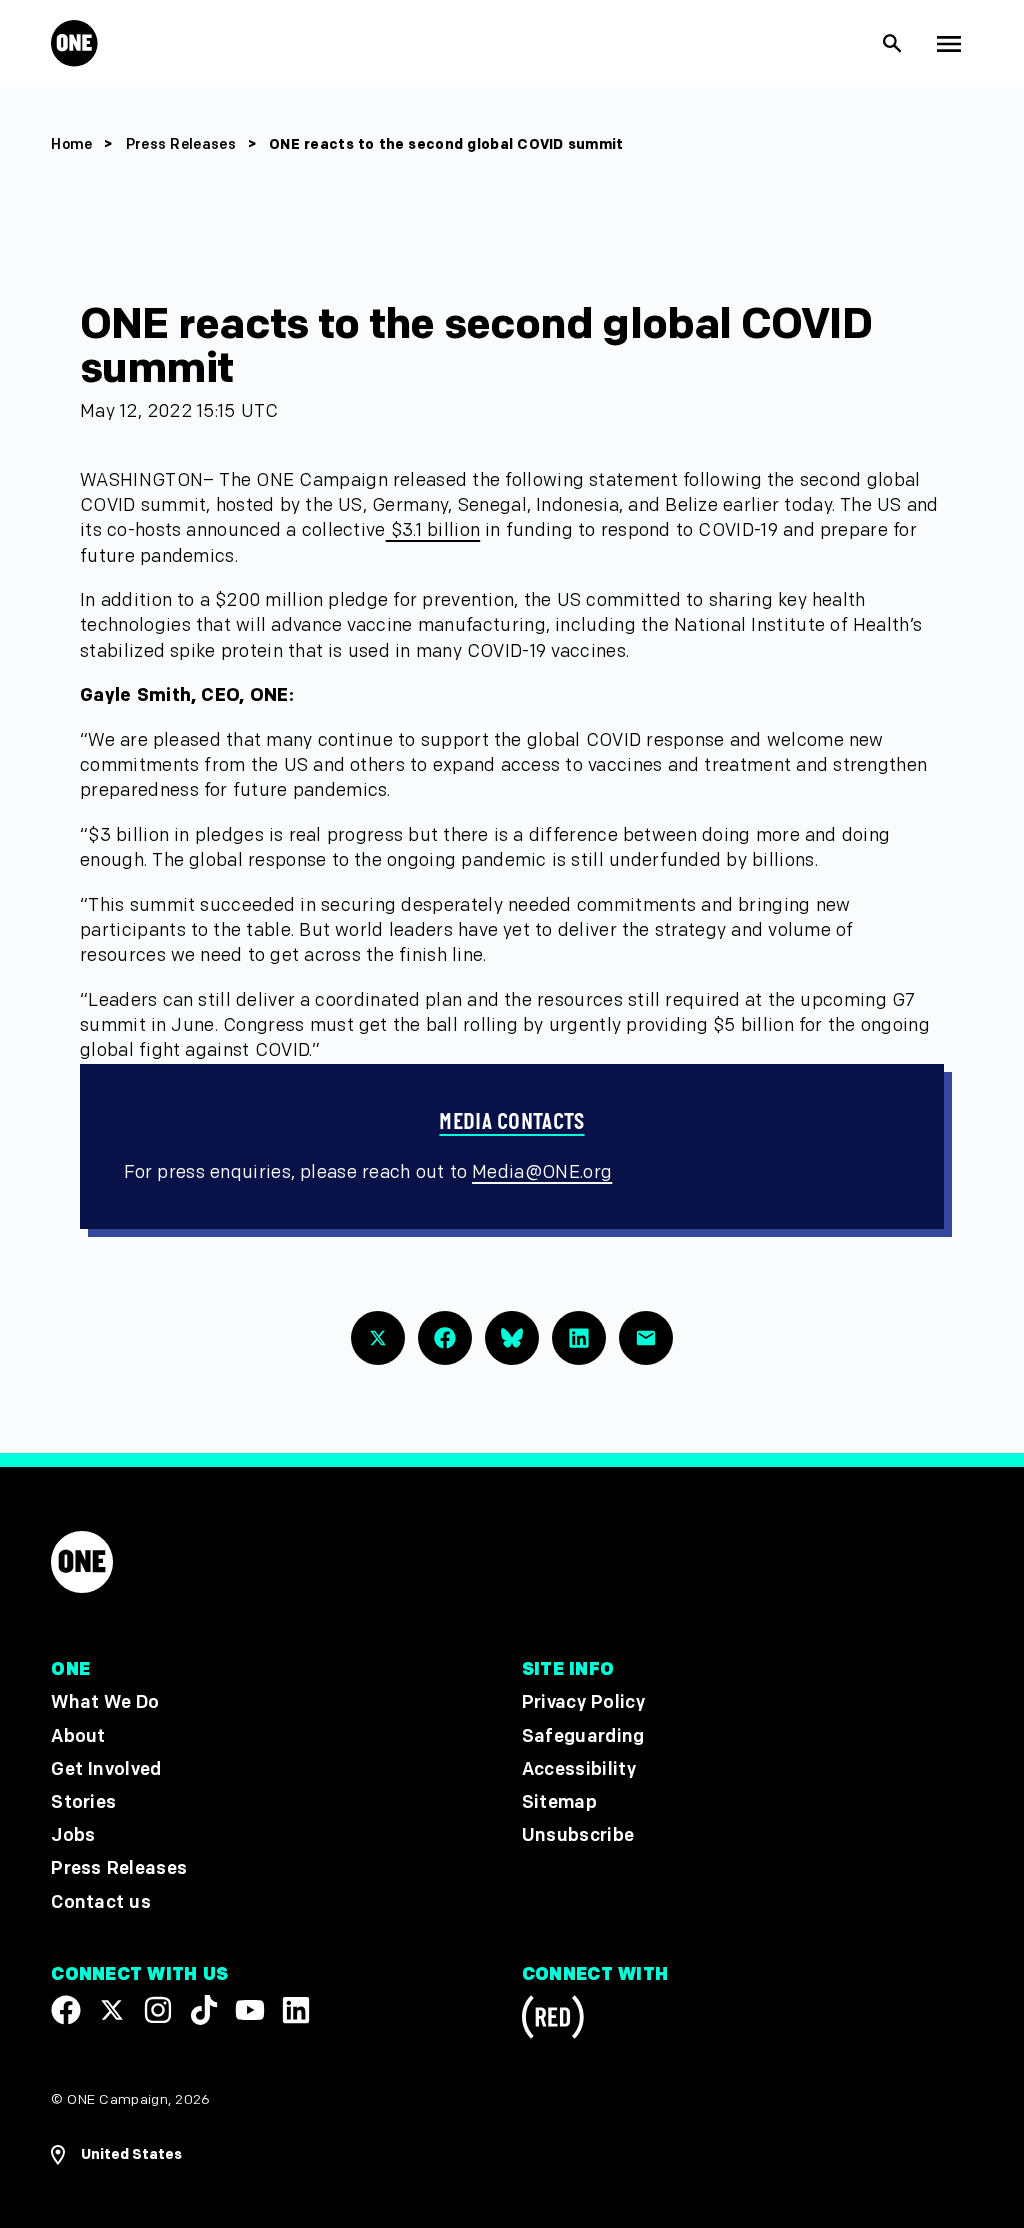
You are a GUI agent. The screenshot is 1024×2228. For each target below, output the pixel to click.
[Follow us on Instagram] (158, 2009)
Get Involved (106, 1768)
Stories (83, 1801)
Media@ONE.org (542, 1172)
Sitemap (559, 1801)
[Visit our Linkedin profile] (296, 2009)
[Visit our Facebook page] (66, 2009)
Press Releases (183, 144)
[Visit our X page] (112, 2009)
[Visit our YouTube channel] (250, 2009)
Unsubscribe (578, 1835)
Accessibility (579, 1768)
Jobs (73, 1835)
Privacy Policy (583, 1702)
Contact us (101, 1901)
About (78, 1735)
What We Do (105, 1702)
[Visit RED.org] (553, 2019)
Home (71, 144)
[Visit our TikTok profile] (204, 2009)
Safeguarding (583, 1735)
